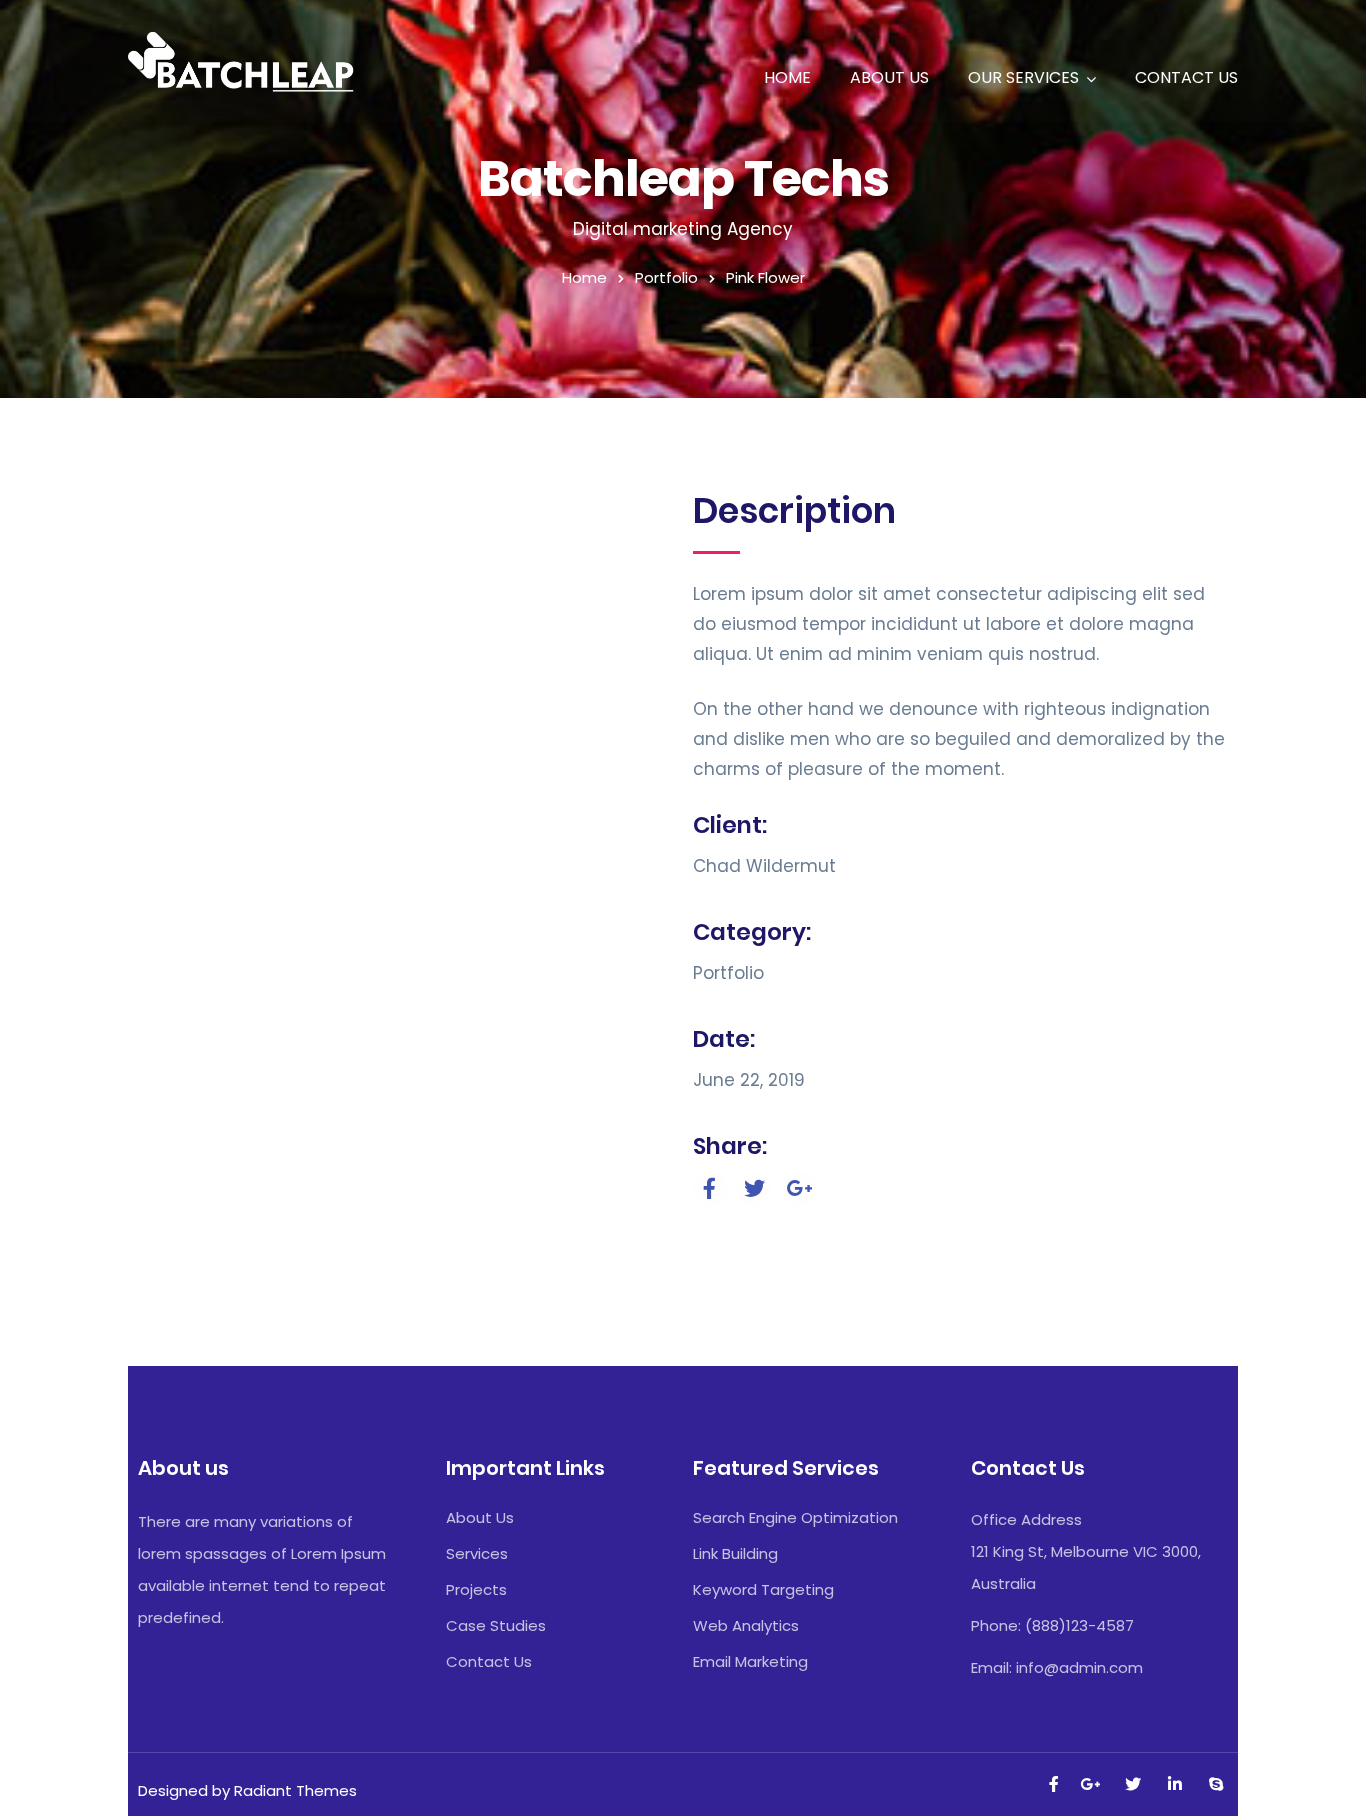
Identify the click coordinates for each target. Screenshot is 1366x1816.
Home (787, 77)
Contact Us (1186, 77)
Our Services (1023, 77)
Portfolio (666, 277)
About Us (889, 77)
